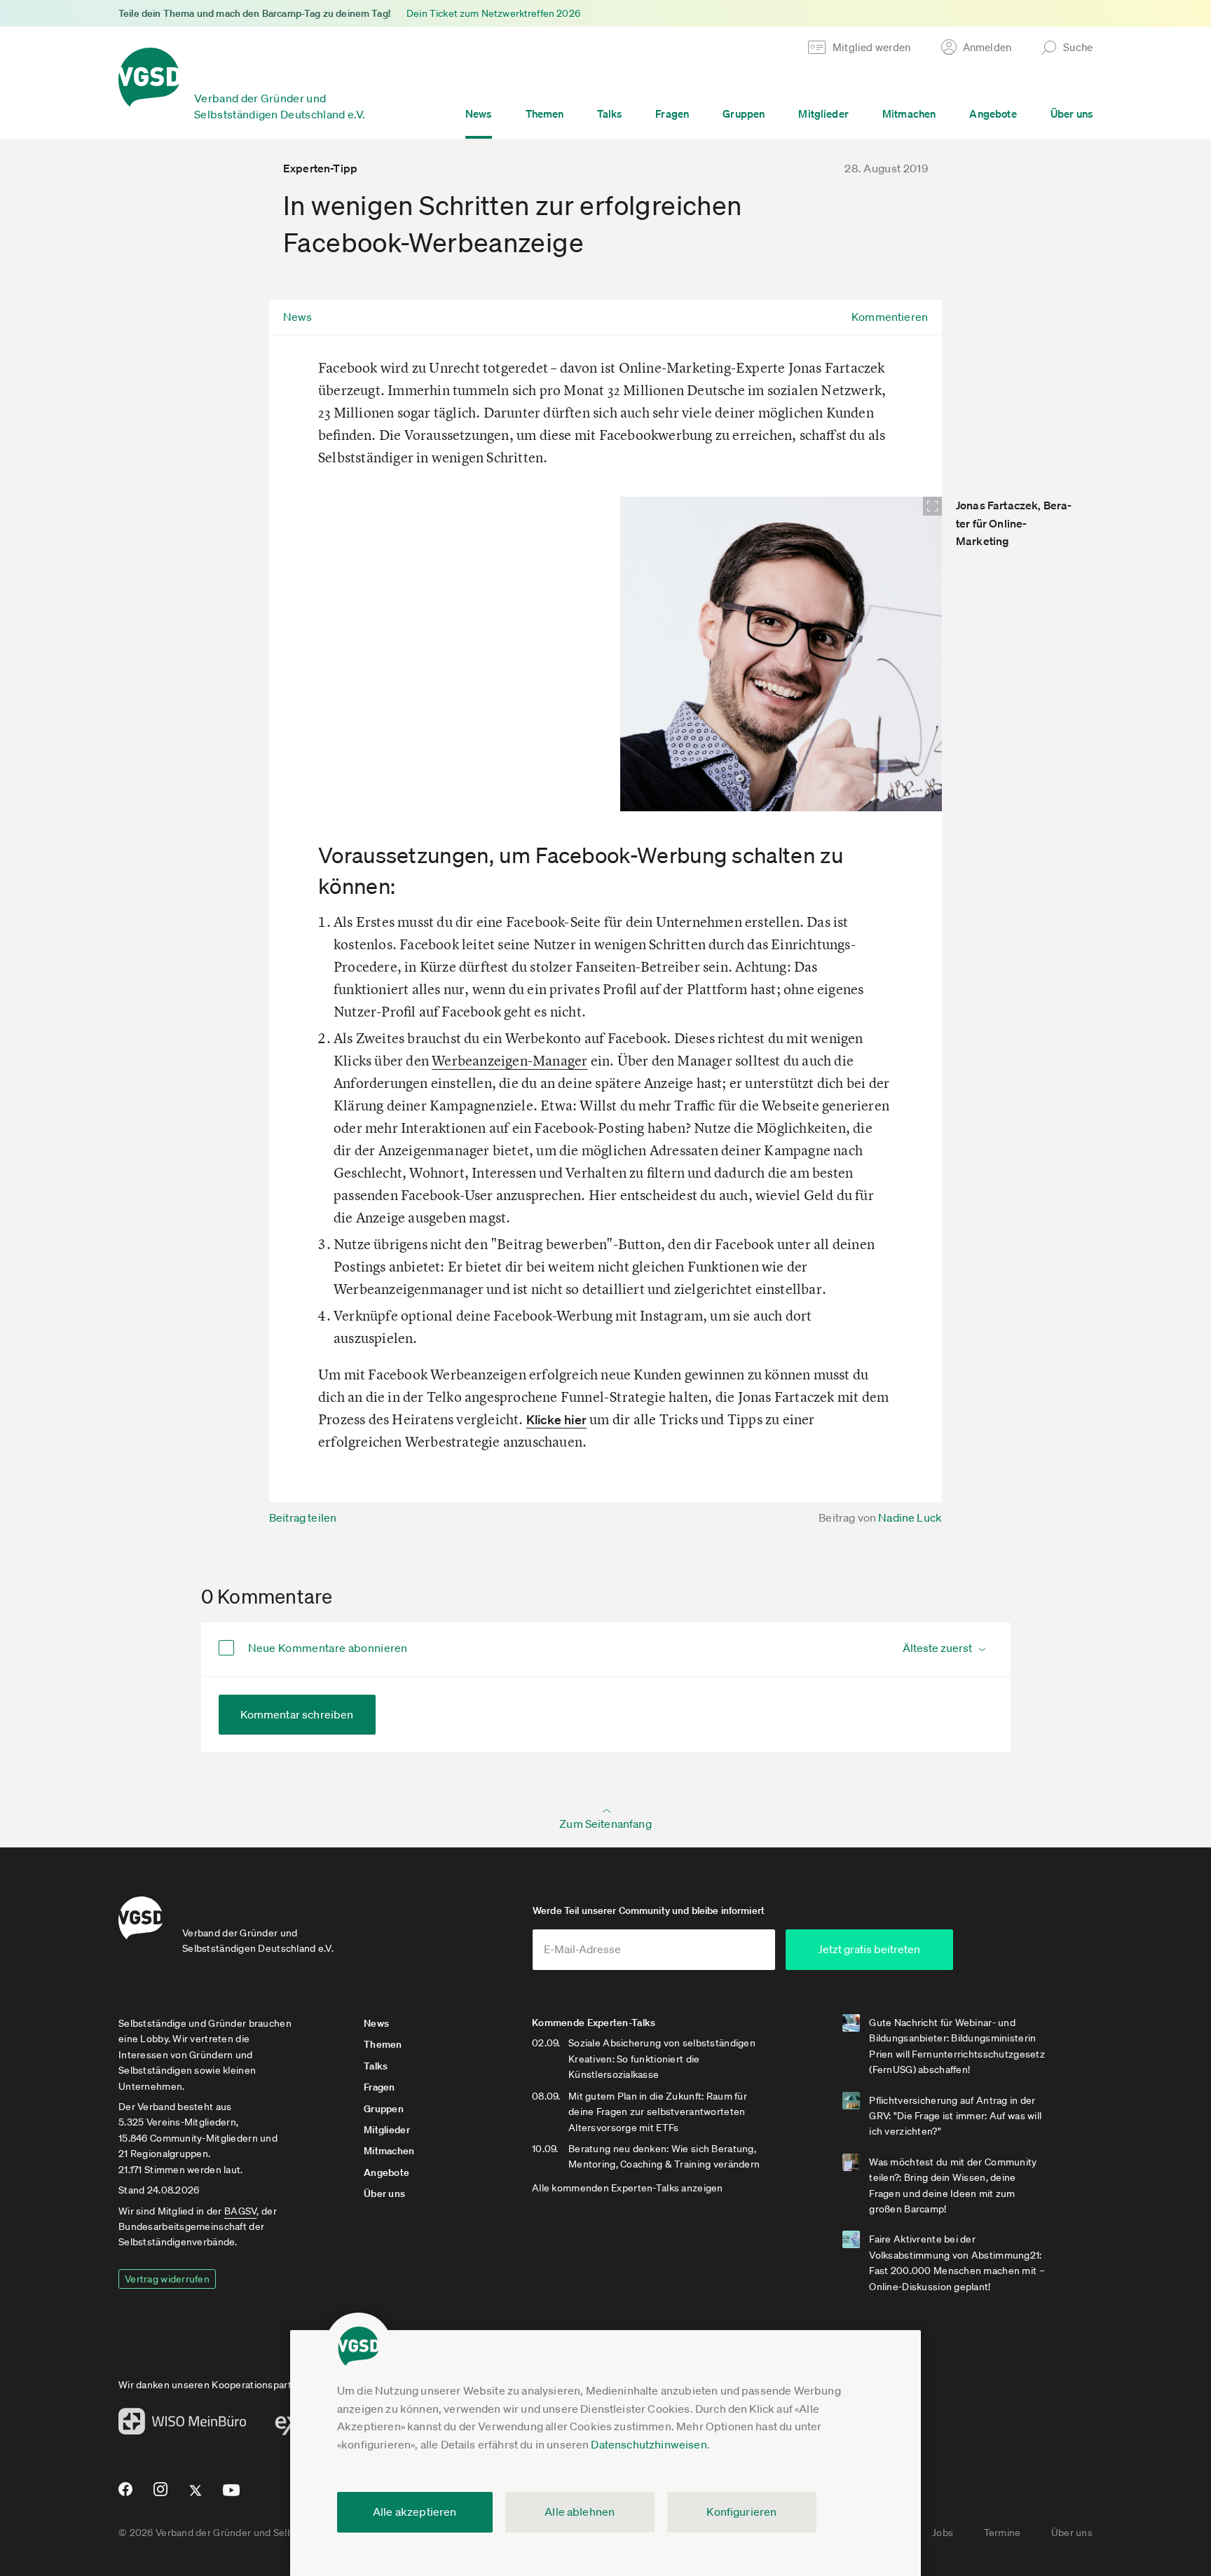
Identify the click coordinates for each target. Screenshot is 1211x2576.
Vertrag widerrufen (167, 2279)
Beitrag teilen (303, 1517)
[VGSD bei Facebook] (123, 2495)
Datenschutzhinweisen (649, 2444)
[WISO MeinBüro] (183, 2425)
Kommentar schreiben (297, 1714)
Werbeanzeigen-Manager (509, 1060)
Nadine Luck (910, 1517)
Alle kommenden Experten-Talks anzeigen (628, 2188)
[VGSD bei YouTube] (232, 2496)
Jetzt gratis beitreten (869, 1949)
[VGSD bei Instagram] (161, 2495)
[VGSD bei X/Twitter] (196, 2496)
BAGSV (240, 2211)
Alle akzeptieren (415, 2512)
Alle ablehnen (580, 2512)
